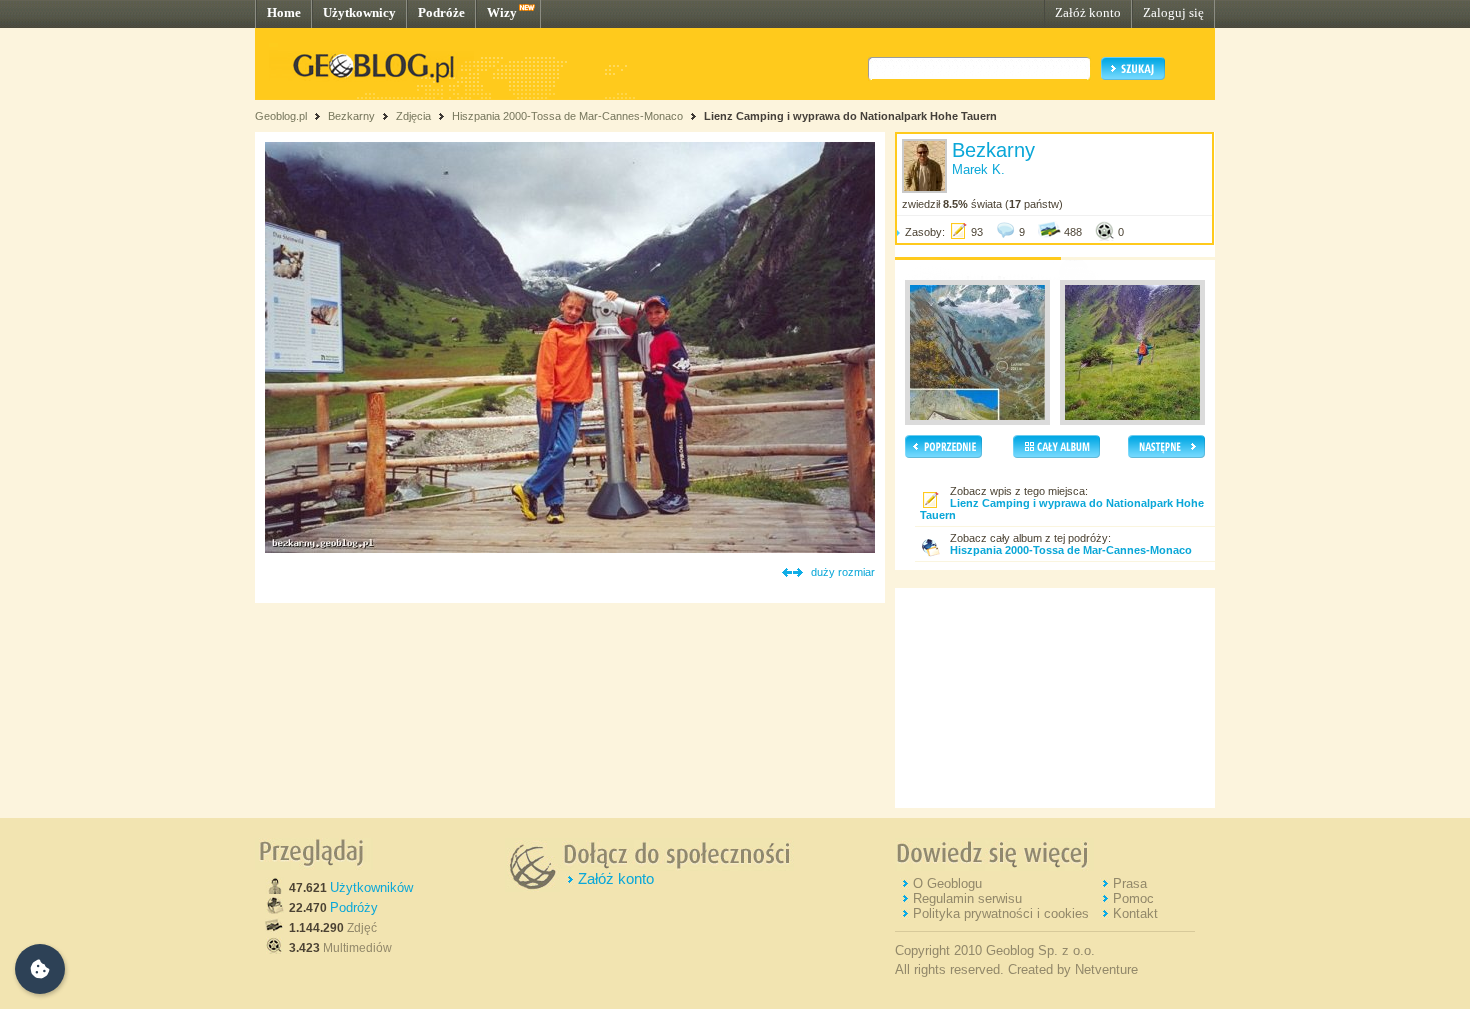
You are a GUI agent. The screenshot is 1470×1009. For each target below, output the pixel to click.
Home (284, 12)
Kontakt (1135, 913)
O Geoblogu (947, 883)
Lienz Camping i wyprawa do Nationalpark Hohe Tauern (850, 116)
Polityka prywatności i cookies (1001, 913)
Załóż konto (1088, 12)
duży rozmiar (843, 572)
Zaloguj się (1173, 12)
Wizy (502, 12)
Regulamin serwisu (967, 898)
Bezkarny (351, 116)
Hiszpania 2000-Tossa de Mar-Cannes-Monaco (567, 116)
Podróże (441, 12)
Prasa (1130, 883)
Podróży (354, 907)
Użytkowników (371, 887)
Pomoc (1133, 898)
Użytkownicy (359, 12)
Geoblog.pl (281, 116)
